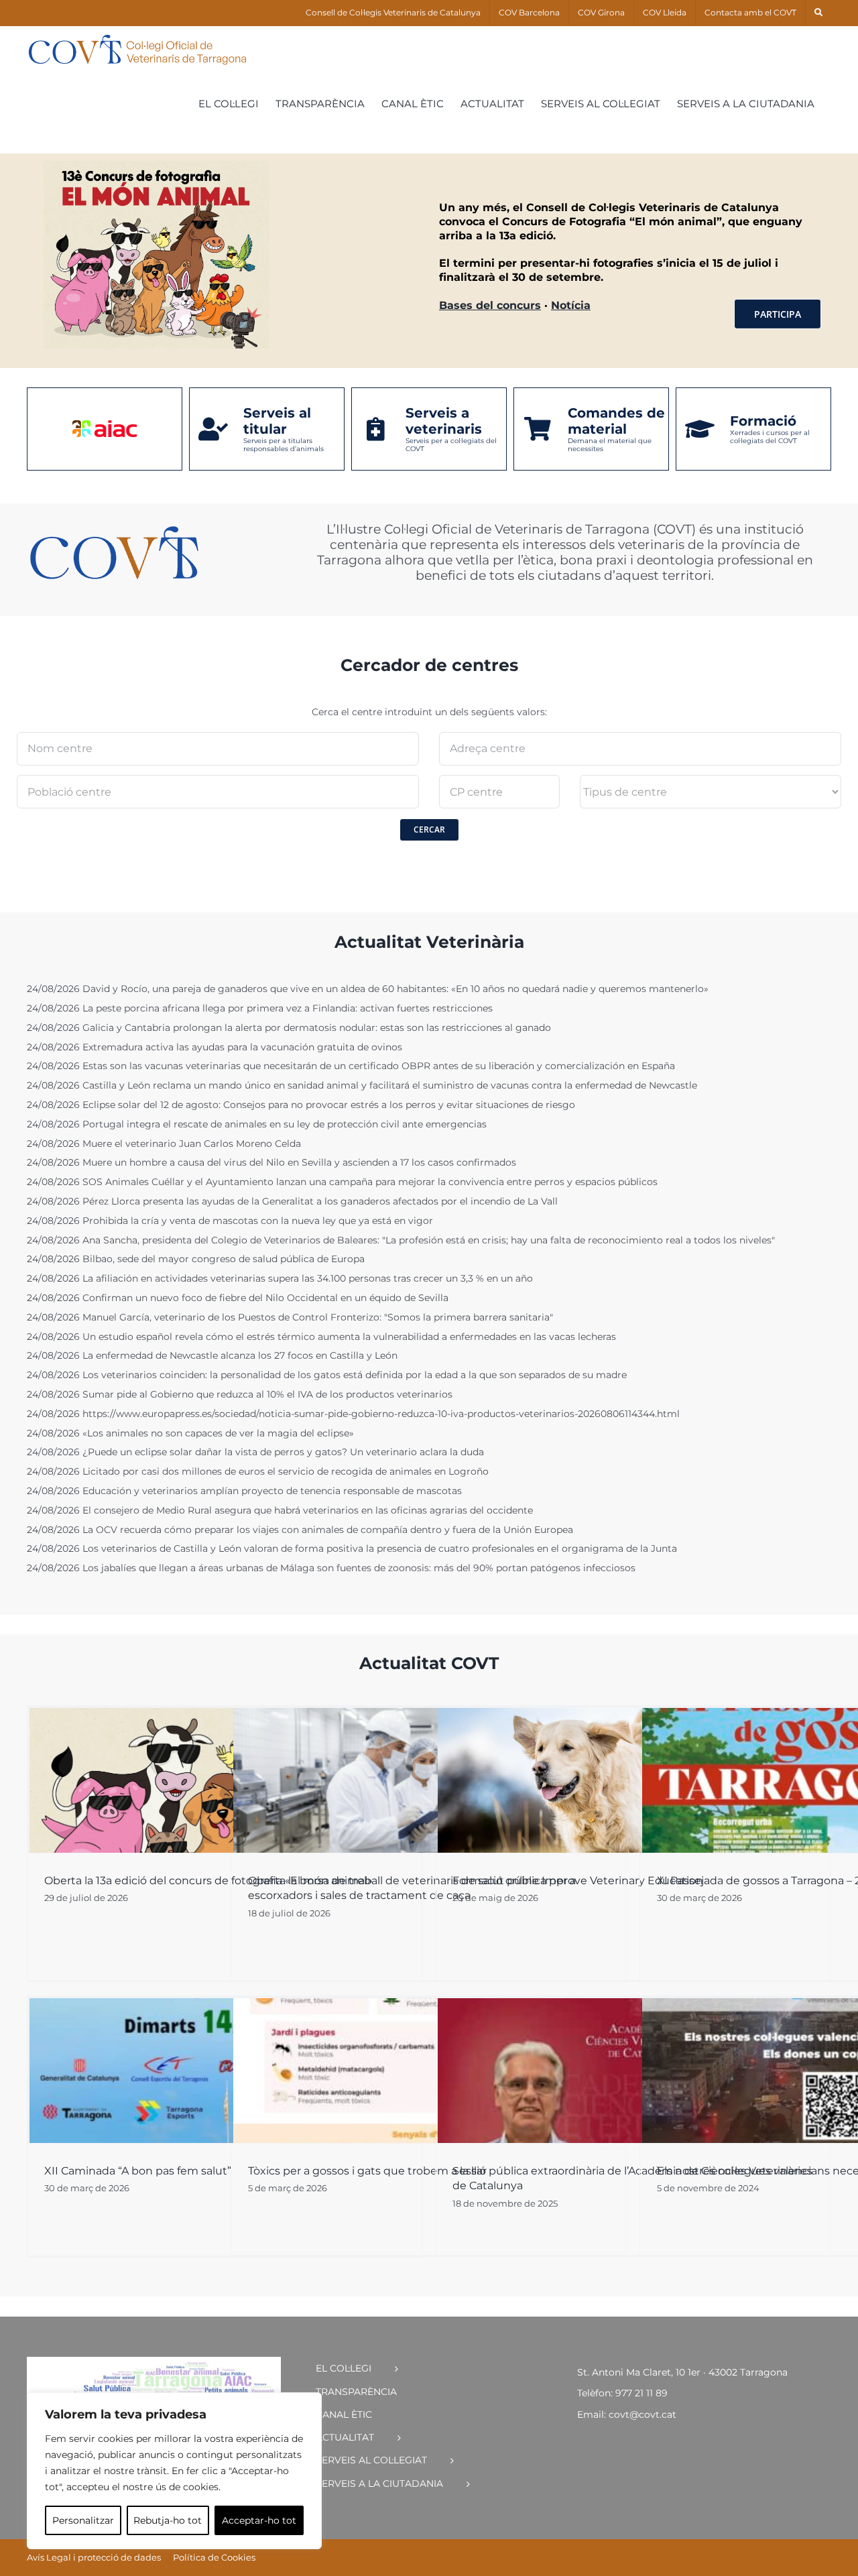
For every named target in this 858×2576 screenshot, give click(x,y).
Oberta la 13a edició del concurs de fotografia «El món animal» (208, 1881)
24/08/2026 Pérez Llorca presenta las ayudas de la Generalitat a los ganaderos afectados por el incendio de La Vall (292, 1202)
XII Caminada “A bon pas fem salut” (138, 2171)
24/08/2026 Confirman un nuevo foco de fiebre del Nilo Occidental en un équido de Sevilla (238, 1298)
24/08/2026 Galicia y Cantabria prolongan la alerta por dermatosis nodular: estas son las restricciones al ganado (289, 1028)
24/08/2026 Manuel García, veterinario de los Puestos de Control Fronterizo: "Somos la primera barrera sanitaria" (290, 1317)
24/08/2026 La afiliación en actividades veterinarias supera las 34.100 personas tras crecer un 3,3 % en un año (280, 1279)
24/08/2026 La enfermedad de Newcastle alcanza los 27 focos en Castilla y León (212, 1356)
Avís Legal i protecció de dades (94, 2557)
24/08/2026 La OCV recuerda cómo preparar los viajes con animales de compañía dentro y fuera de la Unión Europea (300, 1530)
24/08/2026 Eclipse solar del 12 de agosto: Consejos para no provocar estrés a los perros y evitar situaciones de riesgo (301, 1105)
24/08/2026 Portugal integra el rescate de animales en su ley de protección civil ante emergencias (257, 1124)
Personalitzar (83, 2520)
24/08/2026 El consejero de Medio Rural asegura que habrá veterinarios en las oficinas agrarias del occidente (280, 1511)
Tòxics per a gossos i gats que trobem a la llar (367, 2171)
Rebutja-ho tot (168, 2520)
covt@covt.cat (642, 2414)
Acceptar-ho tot (259, 2520)
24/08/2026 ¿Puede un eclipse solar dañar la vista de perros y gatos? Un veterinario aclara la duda (255, 1452)
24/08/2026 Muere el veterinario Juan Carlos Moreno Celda (164, 1144)
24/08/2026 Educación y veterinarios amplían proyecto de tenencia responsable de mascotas (244, 1491)
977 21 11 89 (641, 2393)
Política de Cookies (214, 2557)
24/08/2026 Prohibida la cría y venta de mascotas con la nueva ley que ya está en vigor (230, 1221)
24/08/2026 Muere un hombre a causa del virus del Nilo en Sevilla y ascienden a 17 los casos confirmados (271, 1163)
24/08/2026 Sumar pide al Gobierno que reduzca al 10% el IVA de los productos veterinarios (240, 1395)
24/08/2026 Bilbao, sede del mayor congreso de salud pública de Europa (196, 1259)
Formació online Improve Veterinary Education (578, 1881)
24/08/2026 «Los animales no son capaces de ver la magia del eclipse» (190, 1433)
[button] (818, 13)
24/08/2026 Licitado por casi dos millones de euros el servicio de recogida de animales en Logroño (258, 1472)
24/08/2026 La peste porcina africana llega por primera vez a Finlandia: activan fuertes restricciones (260, 1008)
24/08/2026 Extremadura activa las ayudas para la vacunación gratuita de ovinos (214, 1047)
